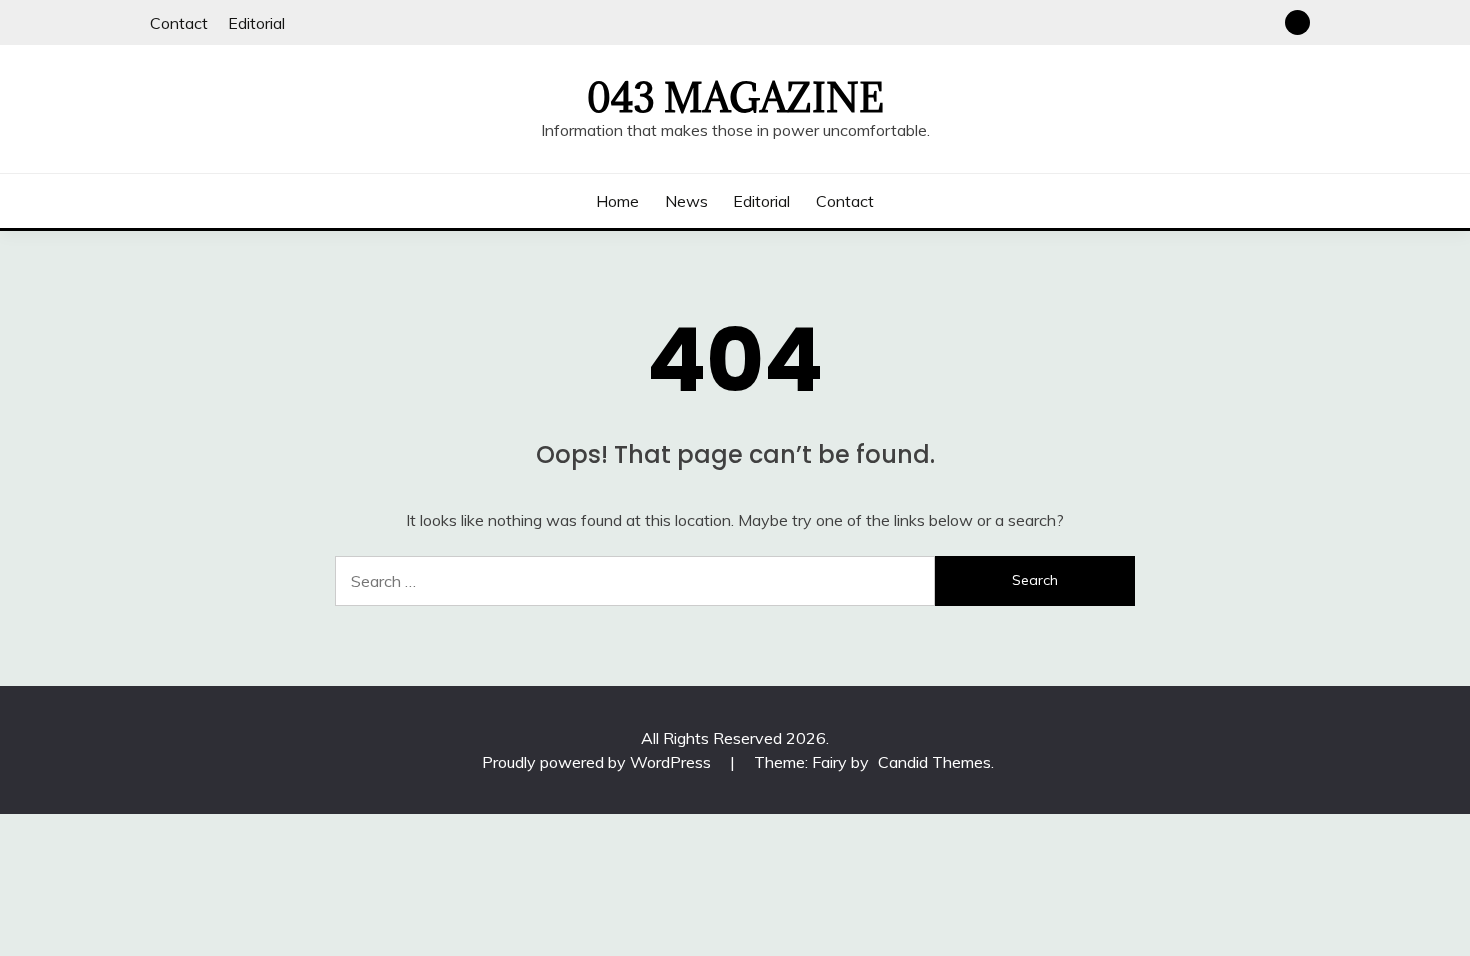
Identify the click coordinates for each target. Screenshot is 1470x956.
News (686, 201)
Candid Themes (934, 762)
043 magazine (735, 98)
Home (617, 201)
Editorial (256, 23)
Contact (179, 23)
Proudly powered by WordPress (598, 762)
